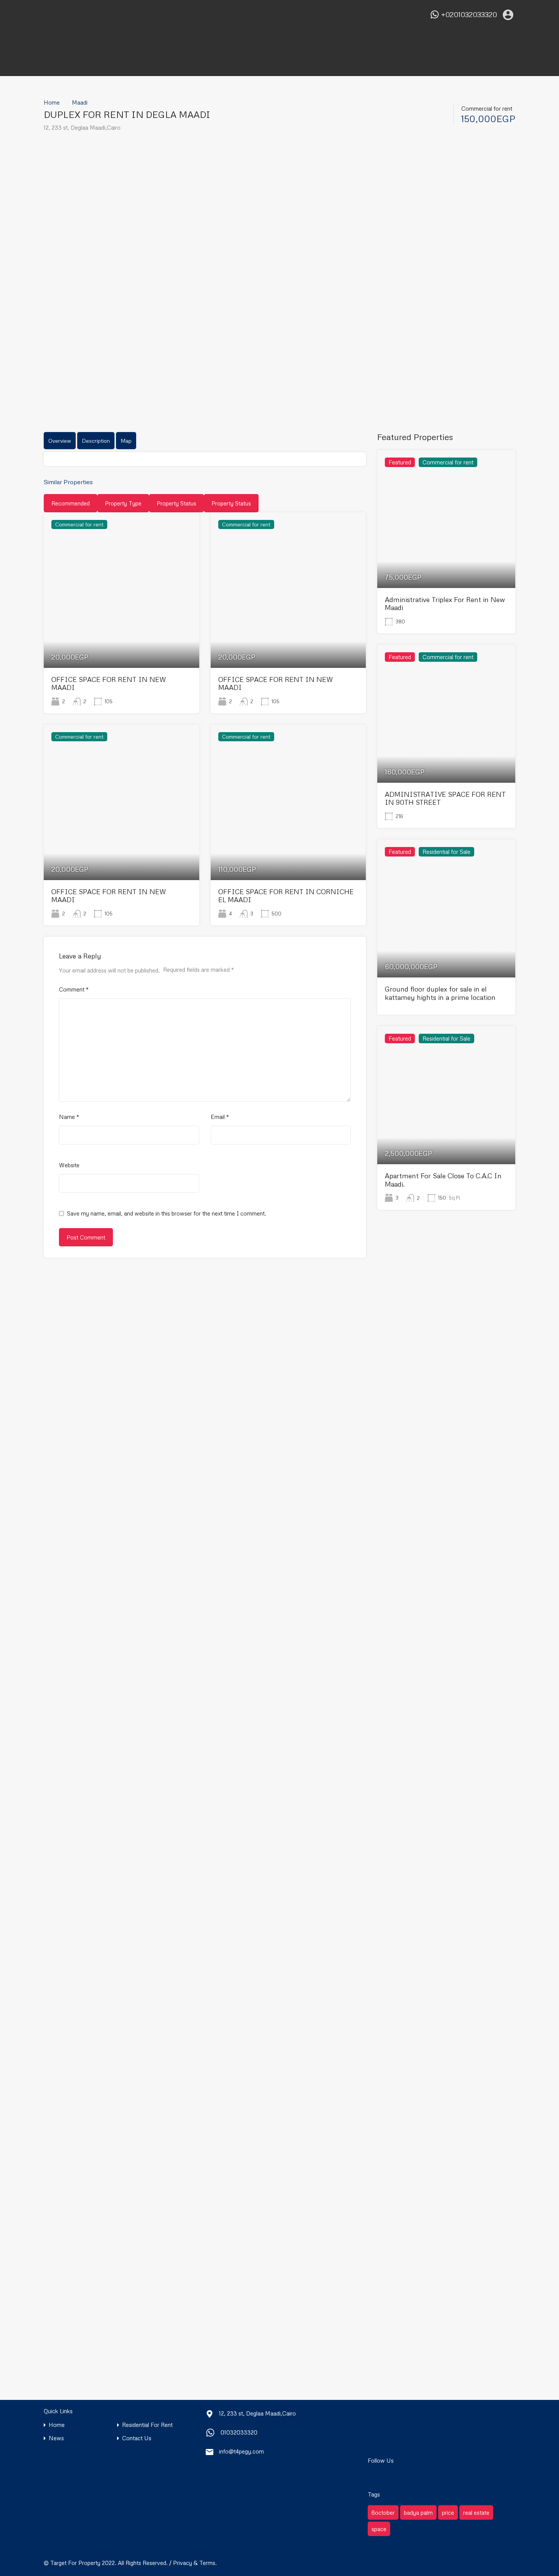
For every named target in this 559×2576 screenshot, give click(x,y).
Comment (74, 989)
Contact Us (137, 2438)
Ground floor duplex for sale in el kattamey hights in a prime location (440, 993)
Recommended (71, 503)
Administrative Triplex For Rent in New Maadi (445, 604)
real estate (476, 2512)
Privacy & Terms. (195, 2563)
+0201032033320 (469, 15)
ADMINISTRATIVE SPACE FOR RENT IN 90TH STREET (445, 798)
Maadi (80, 102)
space (379, 2529)
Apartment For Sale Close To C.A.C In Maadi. (443, 1180)
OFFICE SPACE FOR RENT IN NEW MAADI (109, 683)
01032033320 (239, 2432)
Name (69, 1117)
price (448, 2512)
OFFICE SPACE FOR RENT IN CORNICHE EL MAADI (286, 896)
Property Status (176, 503)
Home (52, 102)
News (56, 2438)
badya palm (418, 2512)
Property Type (123, 503)
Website (69, 1165)
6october (383, 2512)
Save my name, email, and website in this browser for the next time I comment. (167, 1213)
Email (220, 1117)
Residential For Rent (147, 2425)
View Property (121, 637)
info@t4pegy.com (241, 2451)
